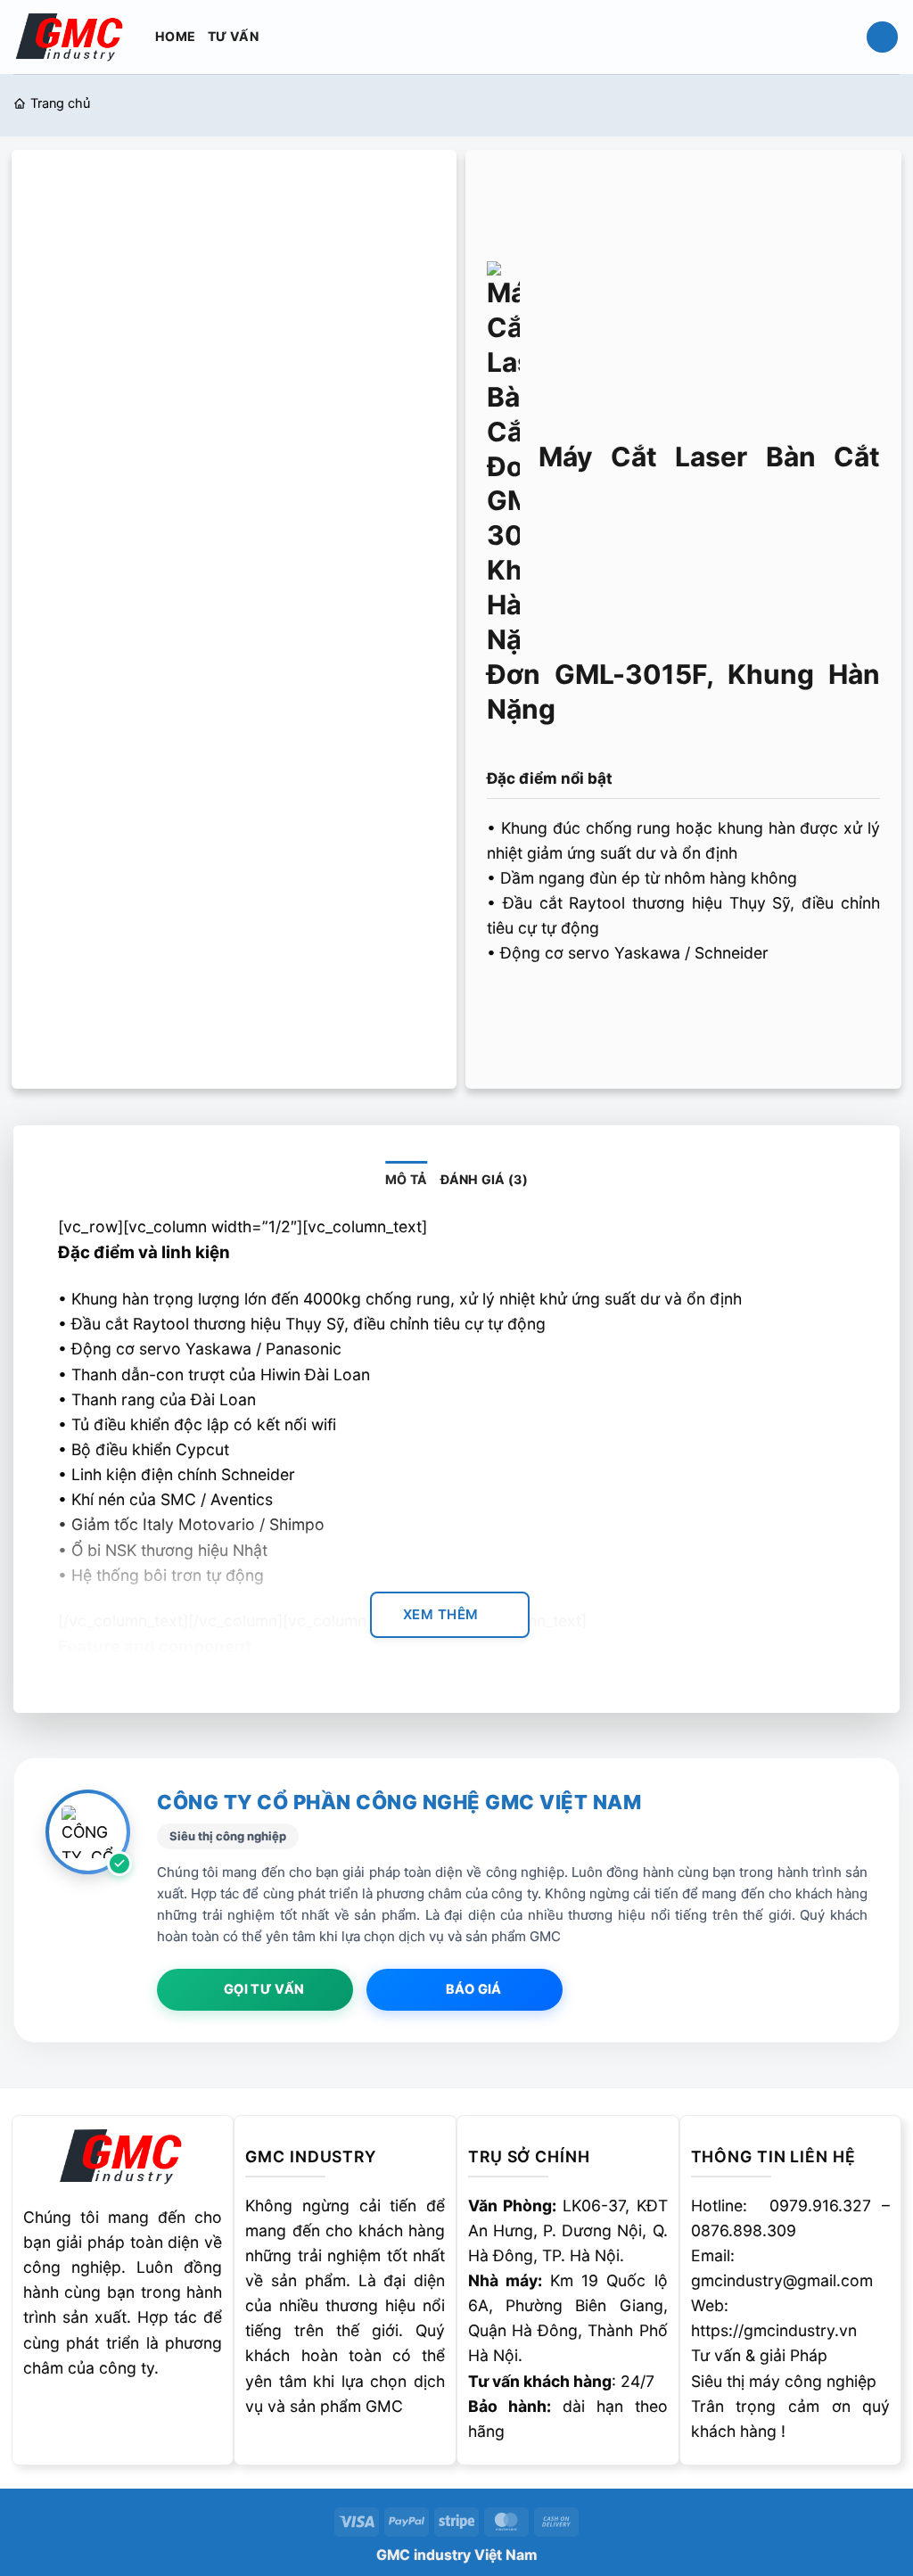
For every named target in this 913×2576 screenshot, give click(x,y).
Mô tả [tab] (406, 1179)
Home (175, 36)
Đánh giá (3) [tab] (484, 1179)
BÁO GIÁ (474, 1989)
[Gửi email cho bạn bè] (575, 1008)
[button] (882, 37)
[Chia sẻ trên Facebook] (505, 1008)
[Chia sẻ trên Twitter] (540, 1008)
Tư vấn (233, 36)
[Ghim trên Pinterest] (611, 1008)
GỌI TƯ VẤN (264, 1989)
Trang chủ (60, 103)
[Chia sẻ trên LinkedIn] (646, 1008)
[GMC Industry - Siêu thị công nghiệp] (71, 36)
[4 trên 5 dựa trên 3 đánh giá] (683, 747)
